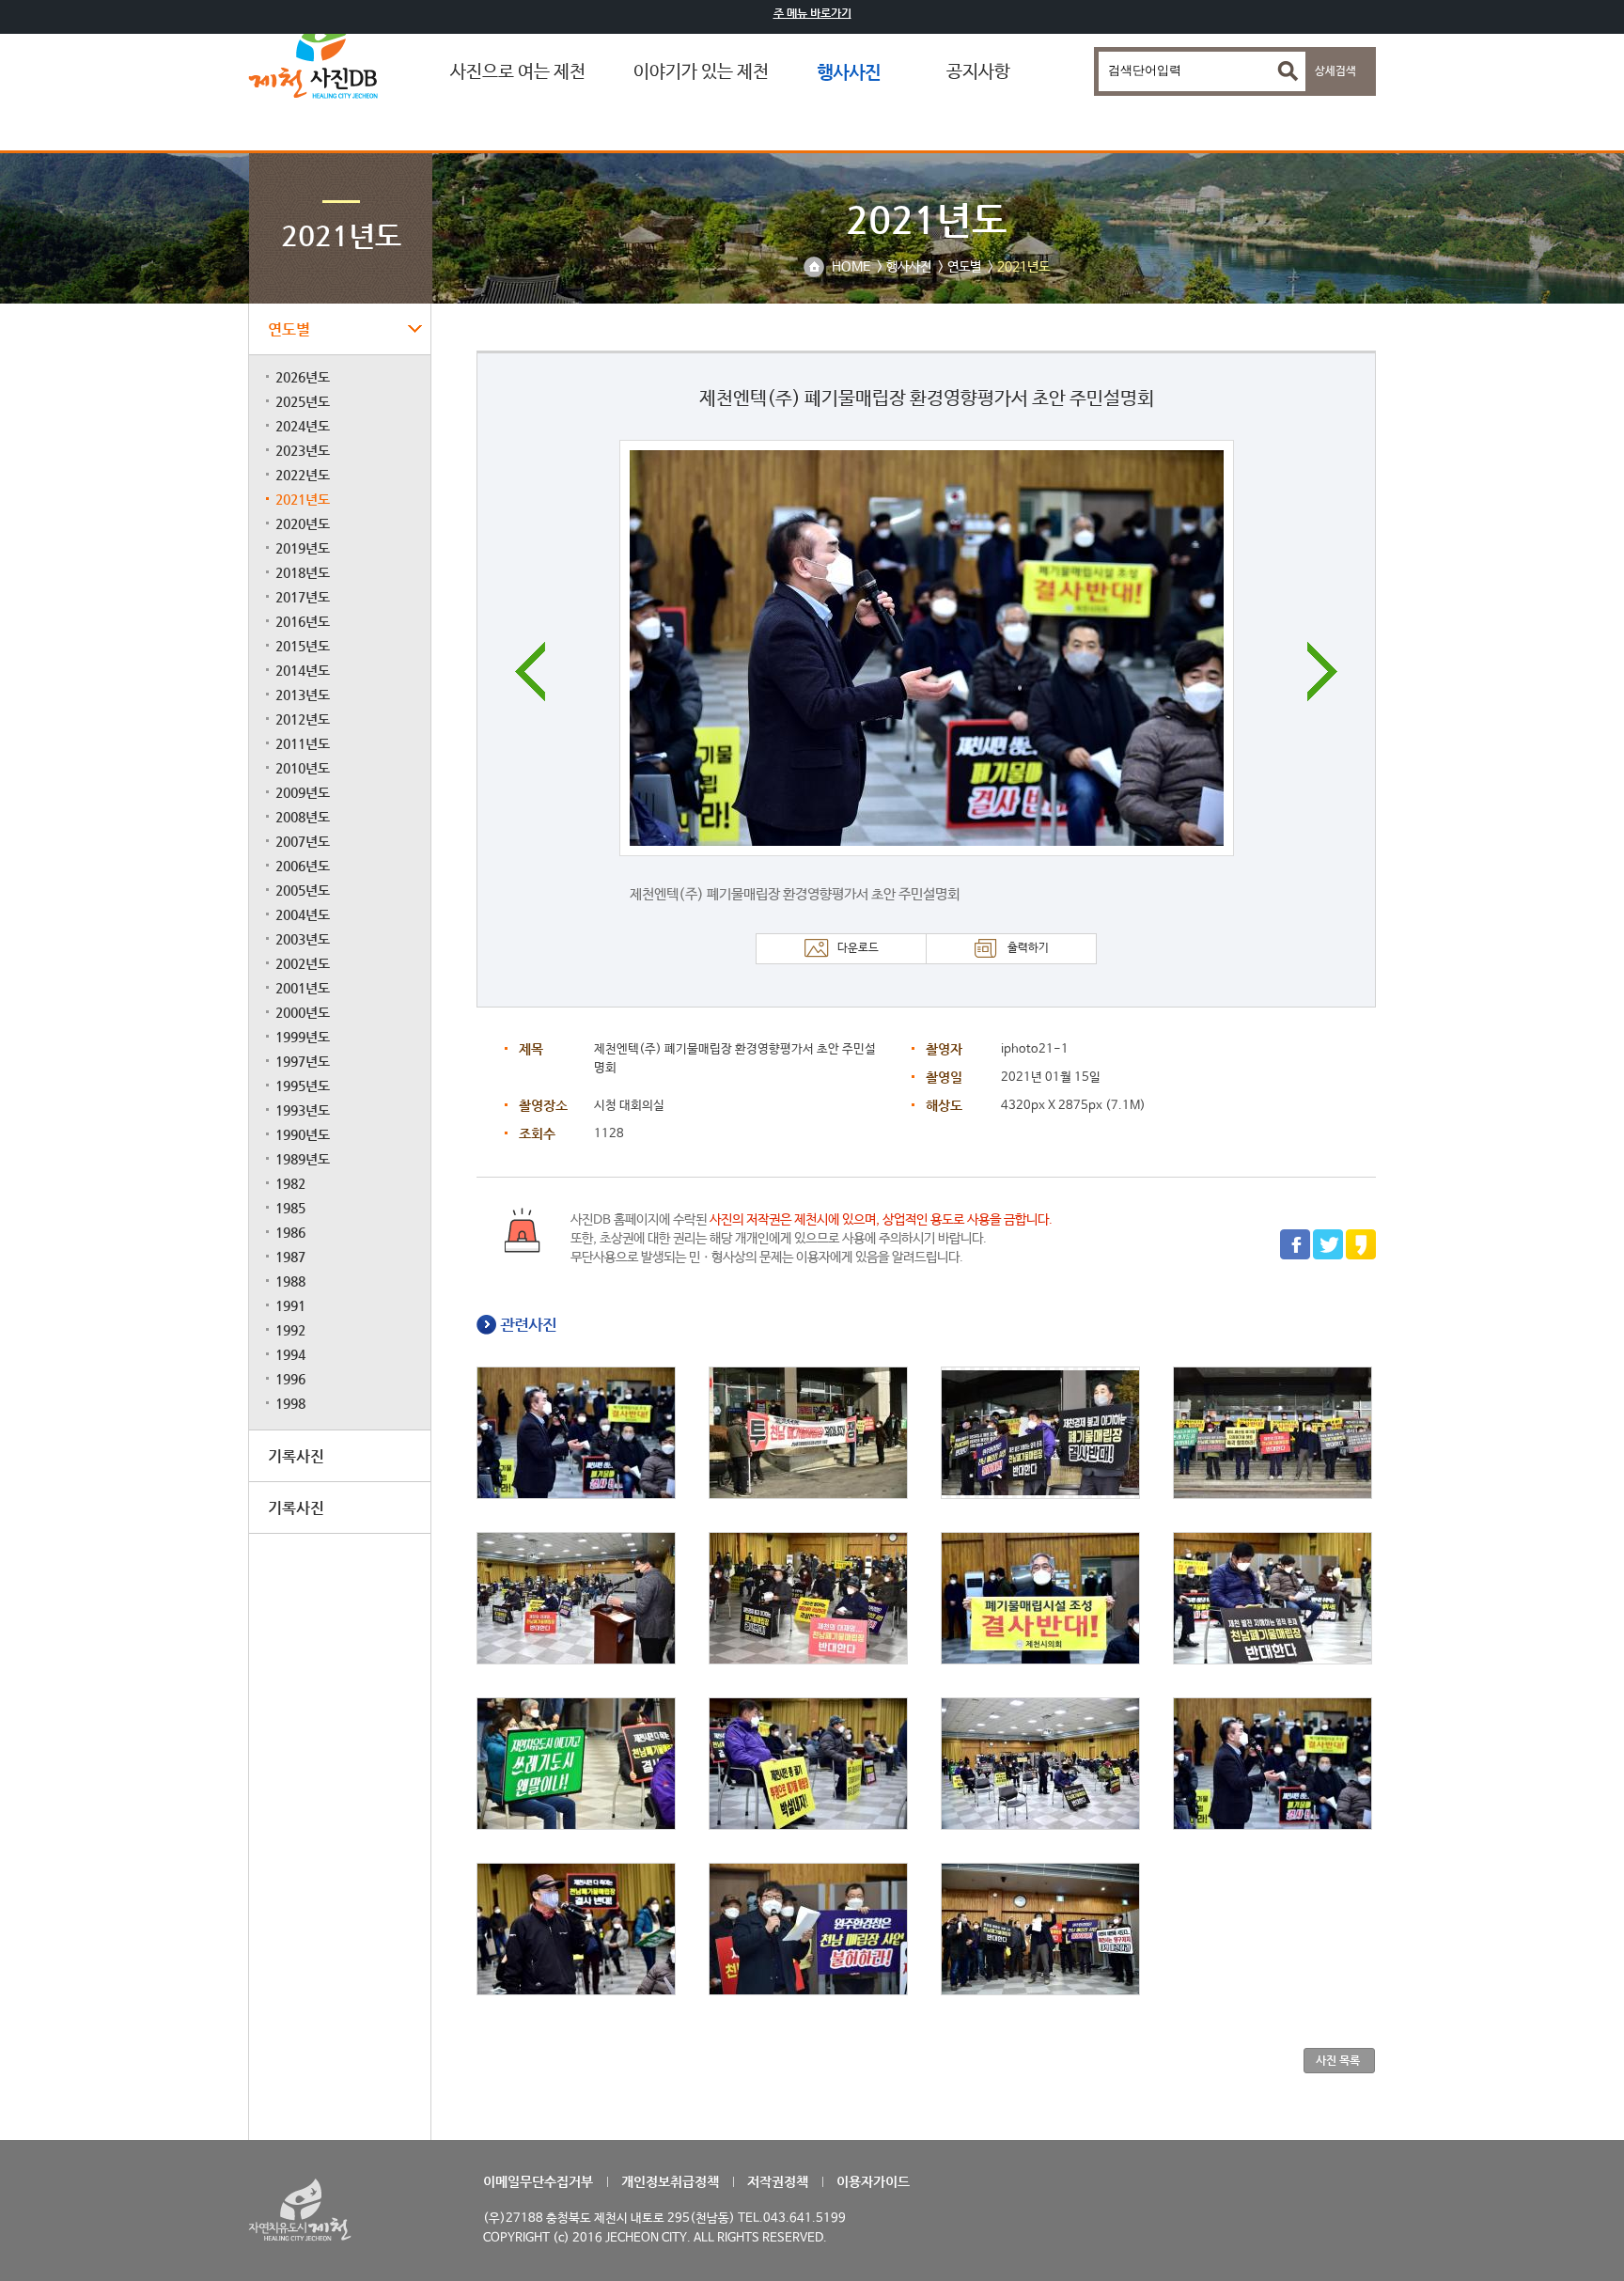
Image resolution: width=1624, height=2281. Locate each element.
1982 (290, 1183)
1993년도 (303, 1110)
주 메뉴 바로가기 (812, 13)
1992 (290, 1330)
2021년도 (303, 499)
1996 (290, 1379)
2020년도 (303, 523)
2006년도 (303, 866)
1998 (290, 1403)
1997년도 (303, 1061)
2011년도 (303, 743)
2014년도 (303, 670)
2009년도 (303, 792)
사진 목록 (1338, 2060)
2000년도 (303, 1012)
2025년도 (303, 401)
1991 (290, 1305)
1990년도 (303, 1134)
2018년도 (303, 572)
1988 (290, 1281)
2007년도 (303, 841)
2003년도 (303, 939)
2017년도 (303, 597)
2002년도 (303, 963)
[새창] (1295, 1257)
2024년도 (303, 426)
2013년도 (303, 695)
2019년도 (303, 548)
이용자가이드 (873, 2181)
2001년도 (303, 988)
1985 (290, 1208)
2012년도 (303, 719)
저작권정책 (778, 2181)
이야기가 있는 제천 (701, 72)
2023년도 (303, 450)
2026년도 (303, 377)
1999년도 (303, 1037)
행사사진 (849, 72)
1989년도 (303, 1159)
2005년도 (303, 890)
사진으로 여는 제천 (518, 72)
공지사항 (978, 72)
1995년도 (303, 1086)
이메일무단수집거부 (538, 2181)
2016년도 (303, 621)
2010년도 (303, 768)
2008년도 (303, 817)
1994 (290, 1354)
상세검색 (1335, 71)
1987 (290, 1257)
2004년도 (303, 914)
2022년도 (303, 475)
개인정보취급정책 (670, 2181)
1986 (290, 1232)
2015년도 (303, 646)
